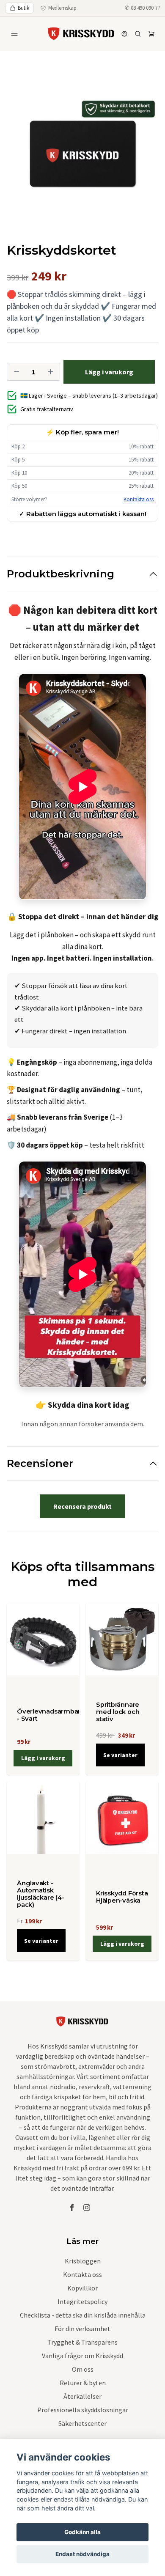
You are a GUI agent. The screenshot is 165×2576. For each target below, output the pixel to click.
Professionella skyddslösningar (83, 2410)
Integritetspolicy (82, 2301)
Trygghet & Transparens (82, 2342)
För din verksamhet (82, 2329)
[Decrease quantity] (16, 372)
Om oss (83, 2369)
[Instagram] (87, 2208)
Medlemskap (62, 8)
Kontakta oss (139, 499)
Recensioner (40, 1463)
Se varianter (120, 1755)
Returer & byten (83, 2383)
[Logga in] (124, 34)
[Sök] (138, 34)
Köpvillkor (82, 2288)
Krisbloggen (83, 2261)
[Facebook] (72, 2208)
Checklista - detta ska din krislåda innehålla (83, 2315)
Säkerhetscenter (82, 2423)
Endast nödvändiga (82, 2554)
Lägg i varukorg (43, 1758)
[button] (144, 157)
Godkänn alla (82, 2532)
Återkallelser (82, 2396)
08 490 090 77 (145, 8)
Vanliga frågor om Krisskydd (82, 2356)
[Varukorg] (151, 34)
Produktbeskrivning (60, 574)
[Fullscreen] (82, 154)
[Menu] (14, 34)
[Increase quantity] (50, 372)
